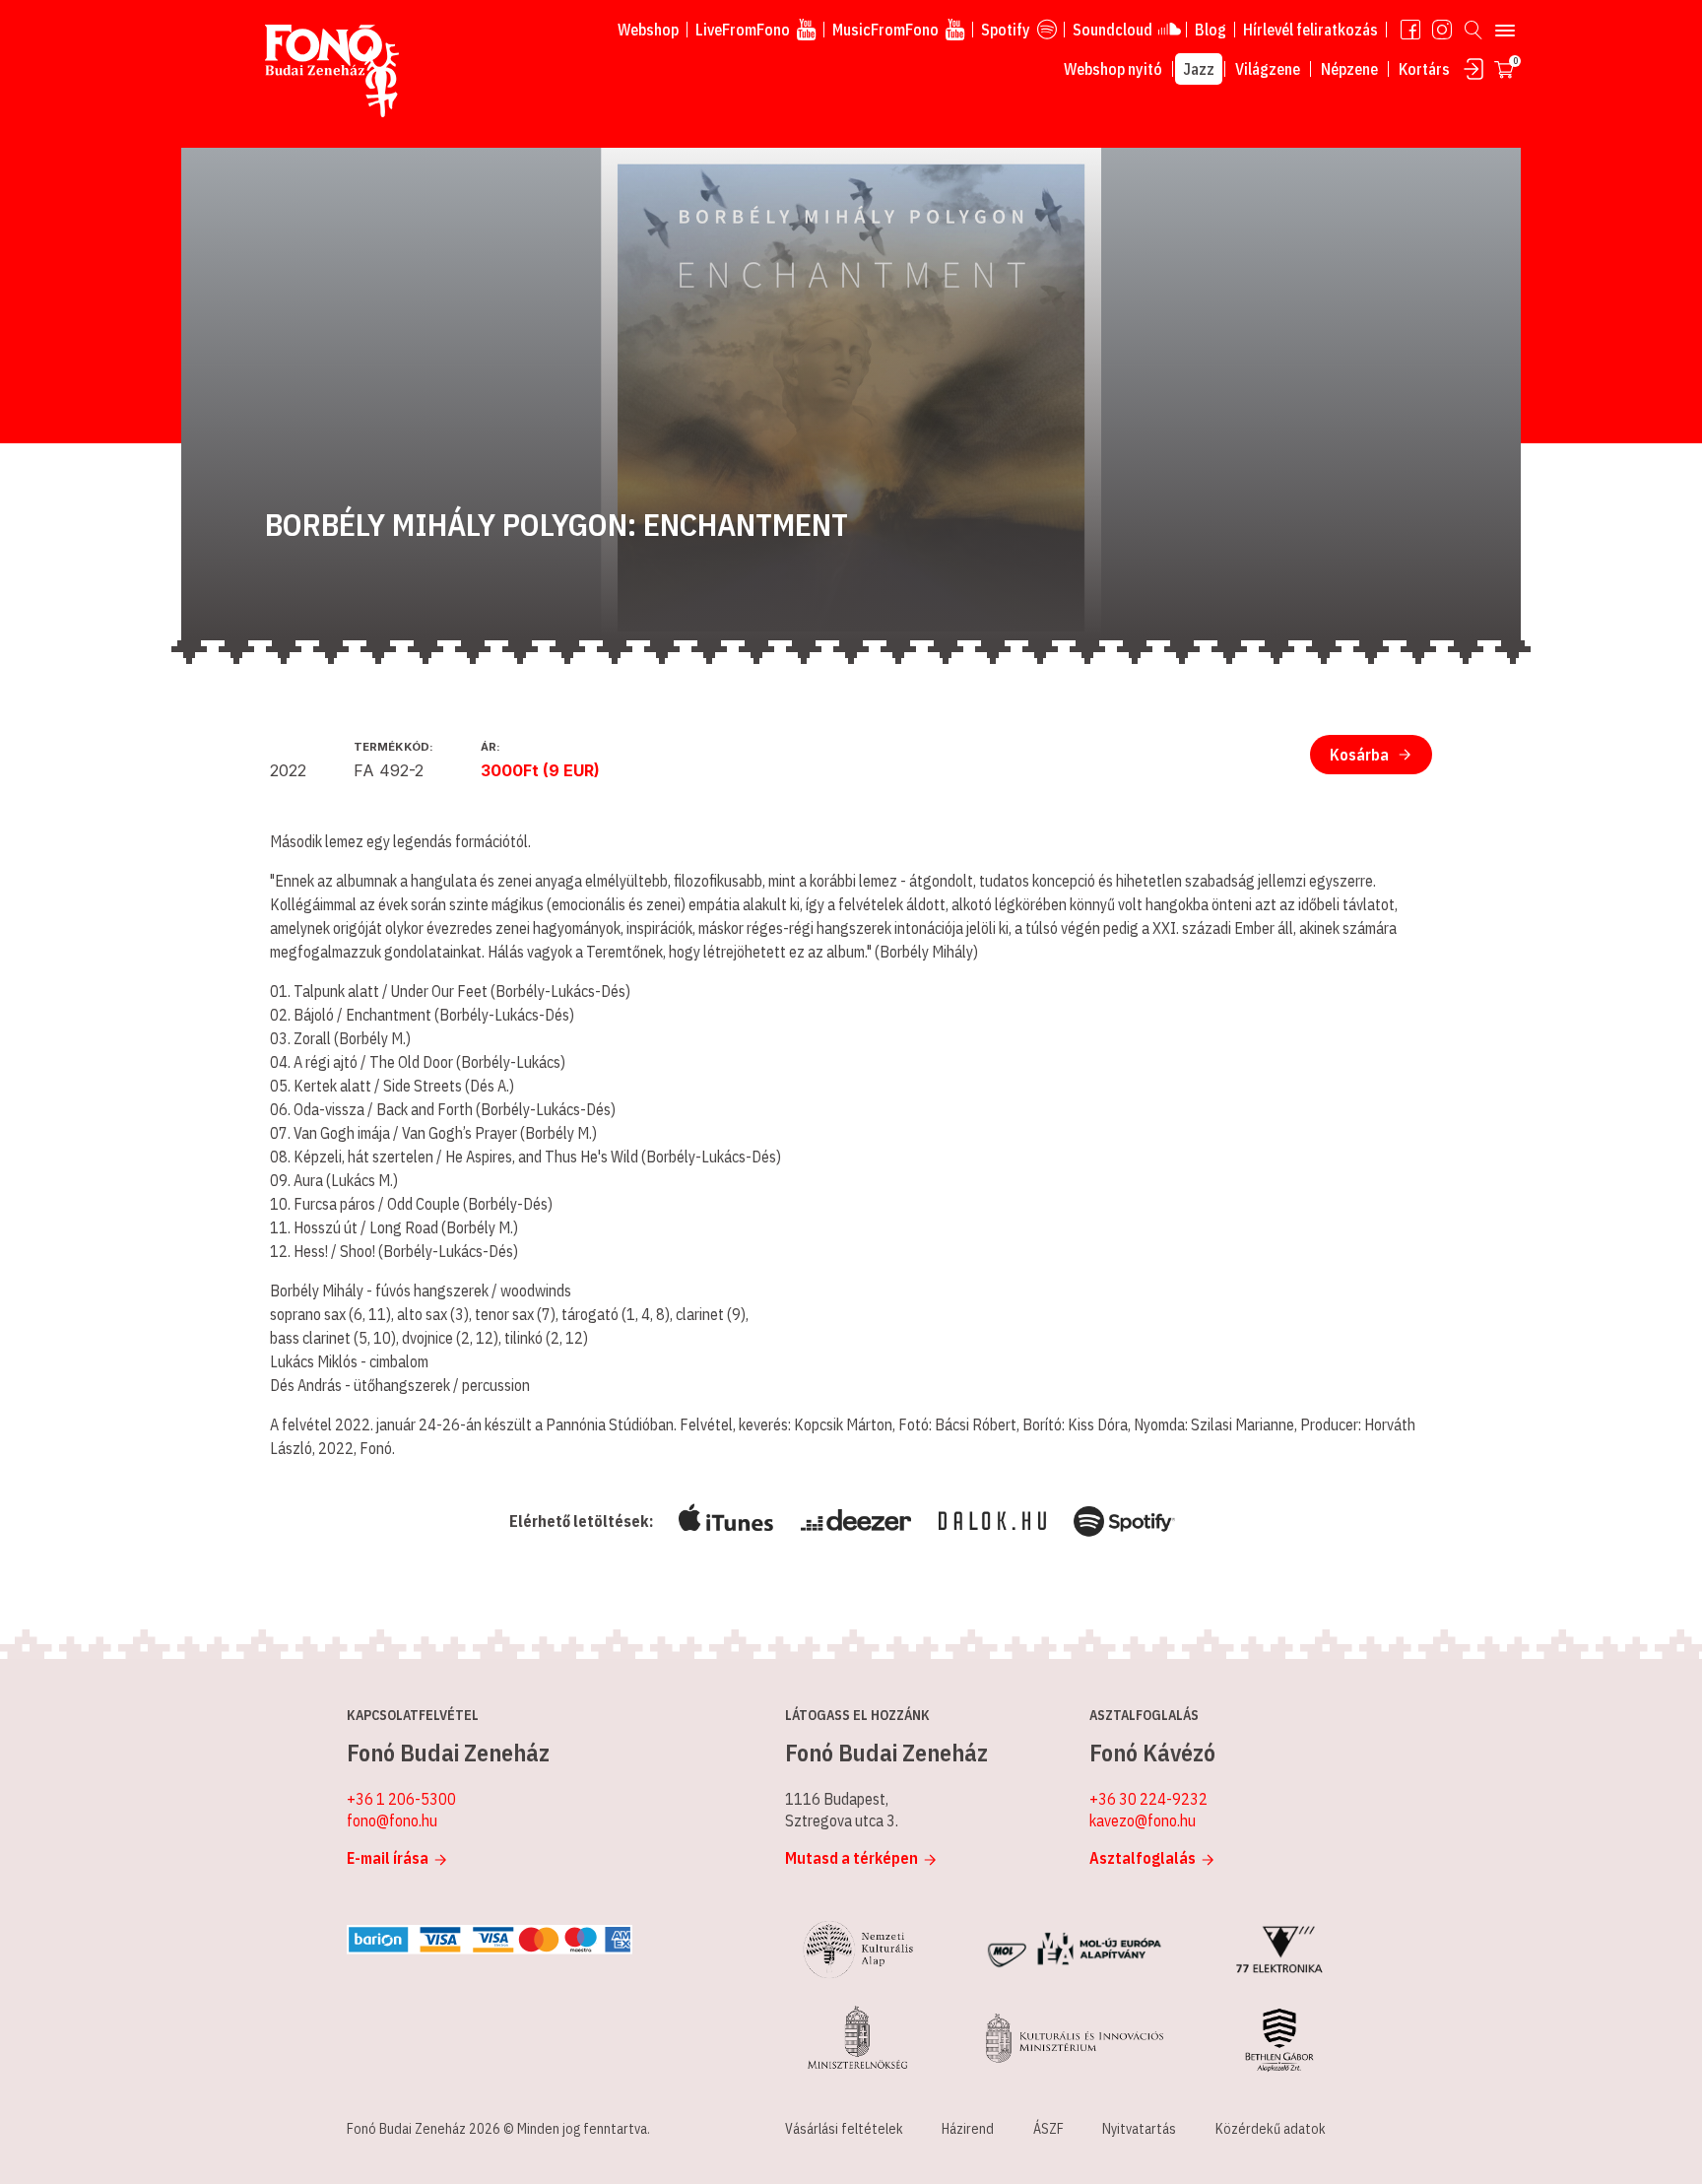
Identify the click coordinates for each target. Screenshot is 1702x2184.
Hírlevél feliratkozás (1310, 30)
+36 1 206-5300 (401, 1799)
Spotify (1006, 30)
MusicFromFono (885, 30)
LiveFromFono (743, 30)
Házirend (968, 2129)
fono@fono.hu (392, 1820)
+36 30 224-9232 (1148, 1799)
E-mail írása (388, 1858)
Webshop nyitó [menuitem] (1113, 69)
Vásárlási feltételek (844, 2129)
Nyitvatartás (1139, 2129)
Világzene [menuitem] (1268, 69)
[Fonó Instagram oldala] (1442, 30)
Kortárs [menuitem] (1424, 69)
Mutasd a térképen (851, 1858)
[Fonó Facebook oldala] (1410, 30)
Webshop (648, 30)
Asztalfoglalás (1143, 1858)
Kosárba (1359, 755)
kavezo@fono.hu (1143, 1820)
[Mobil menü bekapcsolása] (1505, 30)
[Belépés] (1473, 69)
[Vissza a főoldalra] (332, 72)
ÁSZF (1048, 2129)
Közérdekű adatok (1271, 2129)
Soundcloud (1113, 30)
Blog (1211, 30)
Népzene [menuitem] (1349, 69)
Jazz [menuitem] (1199, 69)
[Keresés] (1473, 30)
